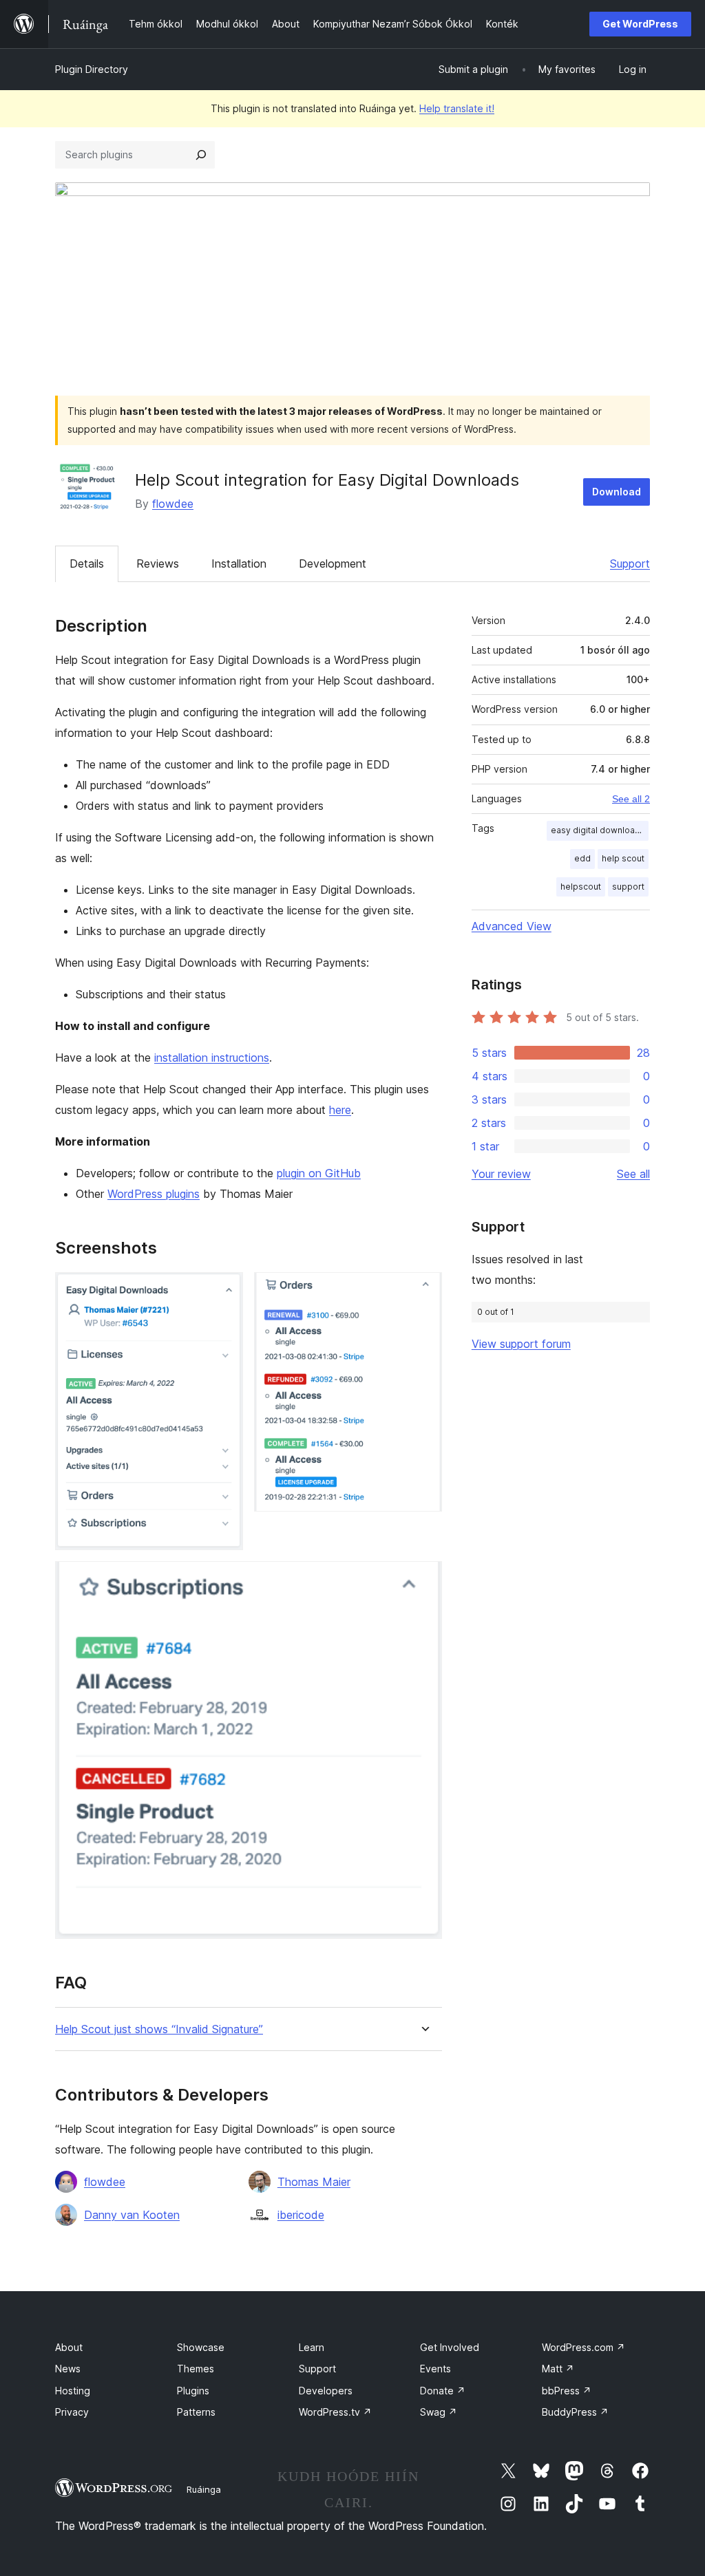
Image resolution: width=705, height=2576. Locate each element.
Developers (326, 2391)
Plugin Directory (92, 69)
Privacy (72, 2412)
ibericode (301, 2215)
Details (87, 563)
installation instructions (212, 1058)
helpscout (581, 887)
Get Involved (450, 2347)
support (628, 887)
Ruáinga (204, 2489)
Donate (443, 2391)
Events (435, 2369)
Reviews (158, 563)
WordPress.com (583, 2347)
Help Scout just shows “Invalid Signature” (159, 2029)
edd (582, 858)
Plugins (193, 2391)
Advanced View (512, 926)
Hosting (73, 2391)
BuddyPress (575, 2412)
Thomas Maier (314, 2182)
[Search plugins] (201, 155)
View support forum (521, 1344)
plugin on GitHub (319, 1173)
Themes (196, 2369)
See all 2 (631, 799)
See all (633, 1174)
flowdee (173, 504)
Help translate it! (457, 108)
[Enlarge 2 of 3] (423, 1291)
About (69, 2347)
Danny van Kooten (132, 2215)
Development (333, 563)
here (340, 1110)
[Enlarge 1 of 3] (224, 1291)
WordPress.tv (335, 2412)
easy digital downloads (598, 830)
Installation (239, 563)
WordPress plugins (154, 1194)
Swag (439, 2412)
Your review (501, 1174)
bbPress (567, 2391)
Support (630, 563)
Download (617, 492)
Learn (312, 2347)
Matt (558, 2369)
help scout (623, 858)
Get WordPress (640, 24)
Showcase (201, 2347)
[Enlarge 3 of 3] (423, 1580)
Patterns (196, 2412)
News (68, 2369)
